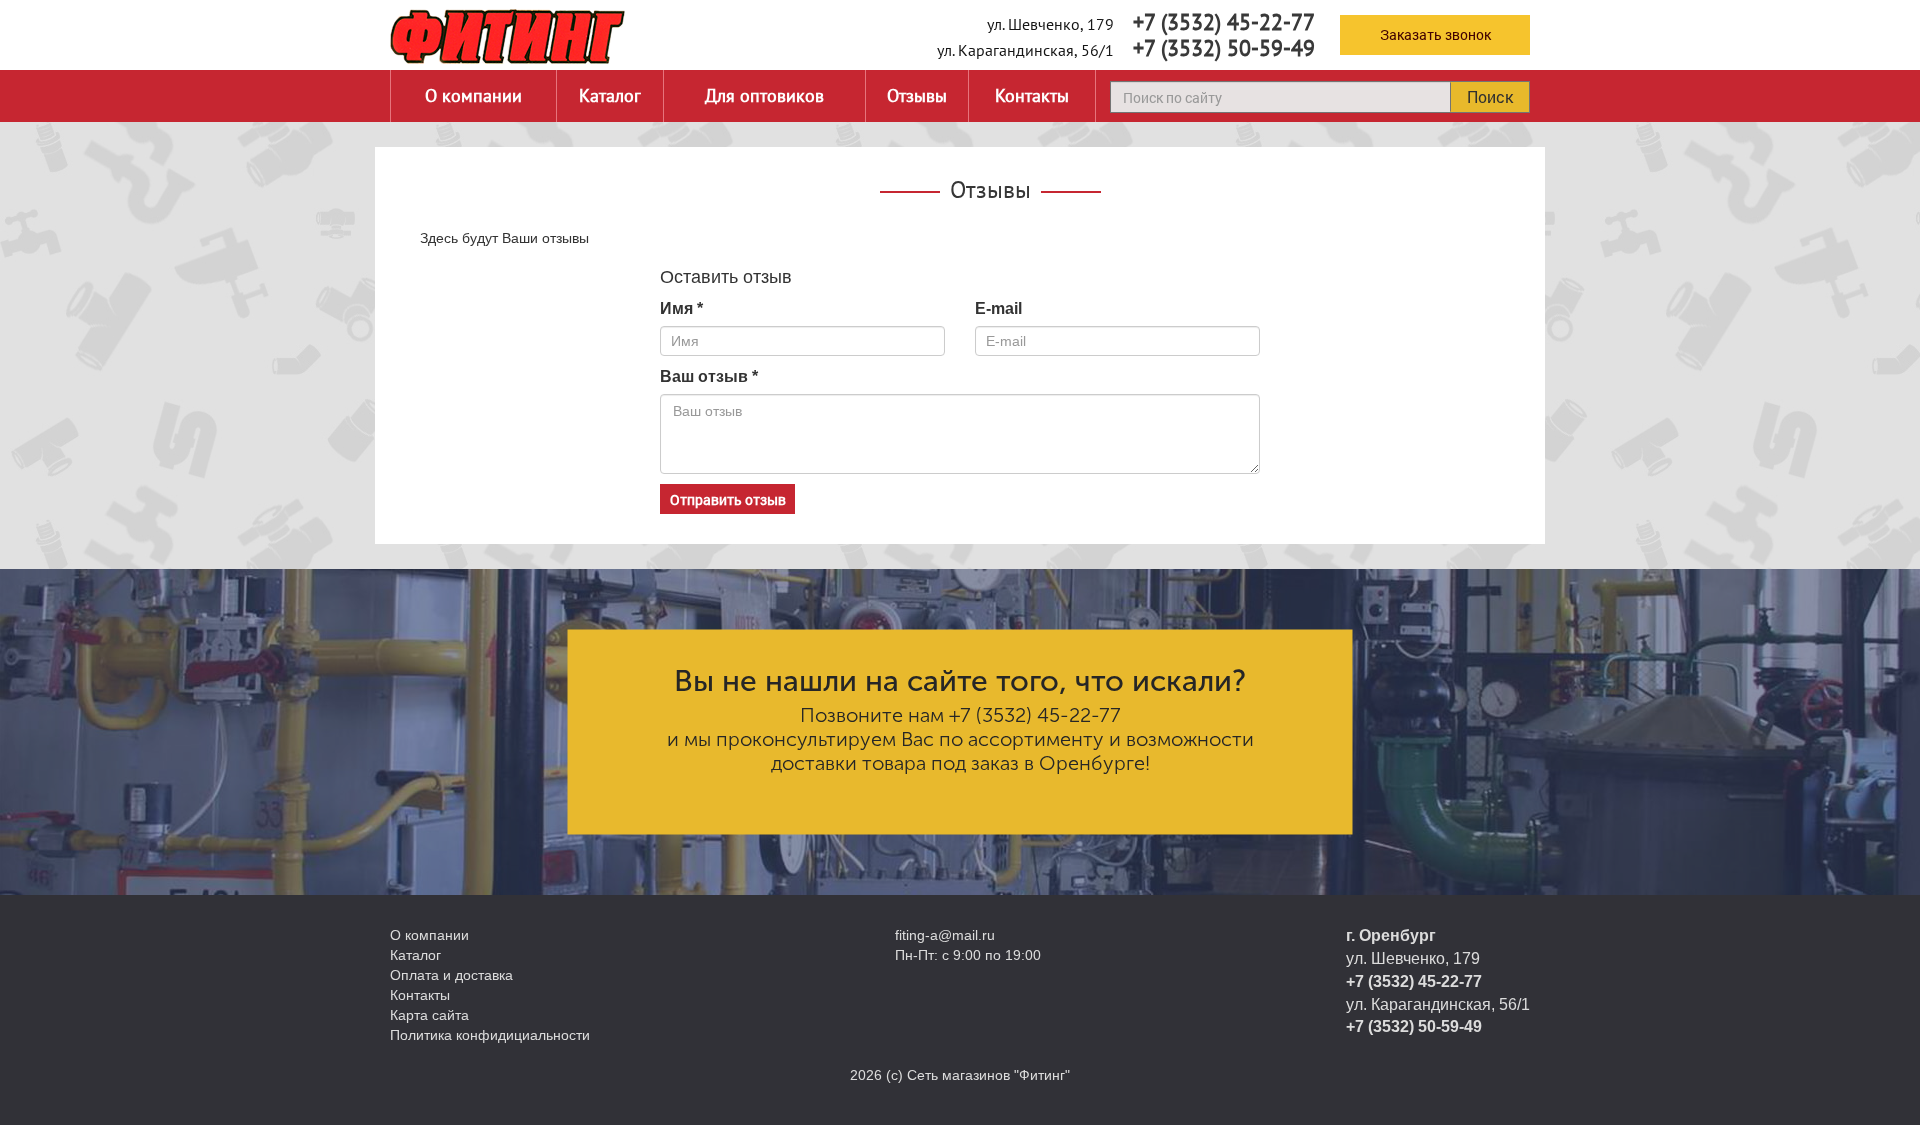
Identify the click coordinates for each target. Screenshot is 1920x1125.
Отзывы (917, 95)
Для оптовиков (764, 95)
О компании (473, 95)
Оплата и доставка (451, 975)
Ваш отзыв (709, 376)
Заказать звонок (1435, 34)
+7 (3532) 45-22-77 (1224, 22)
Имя (681, 308)
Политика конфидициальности (490, 1035)
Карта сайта (429, 1015)
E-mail (998, 308)
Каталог (610, 95)
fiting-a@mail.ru (945, 935)
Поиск (1490, 96)
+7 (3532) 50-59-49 (1224, 48)
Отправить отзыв (728, 499)
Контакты (1032, 95)
